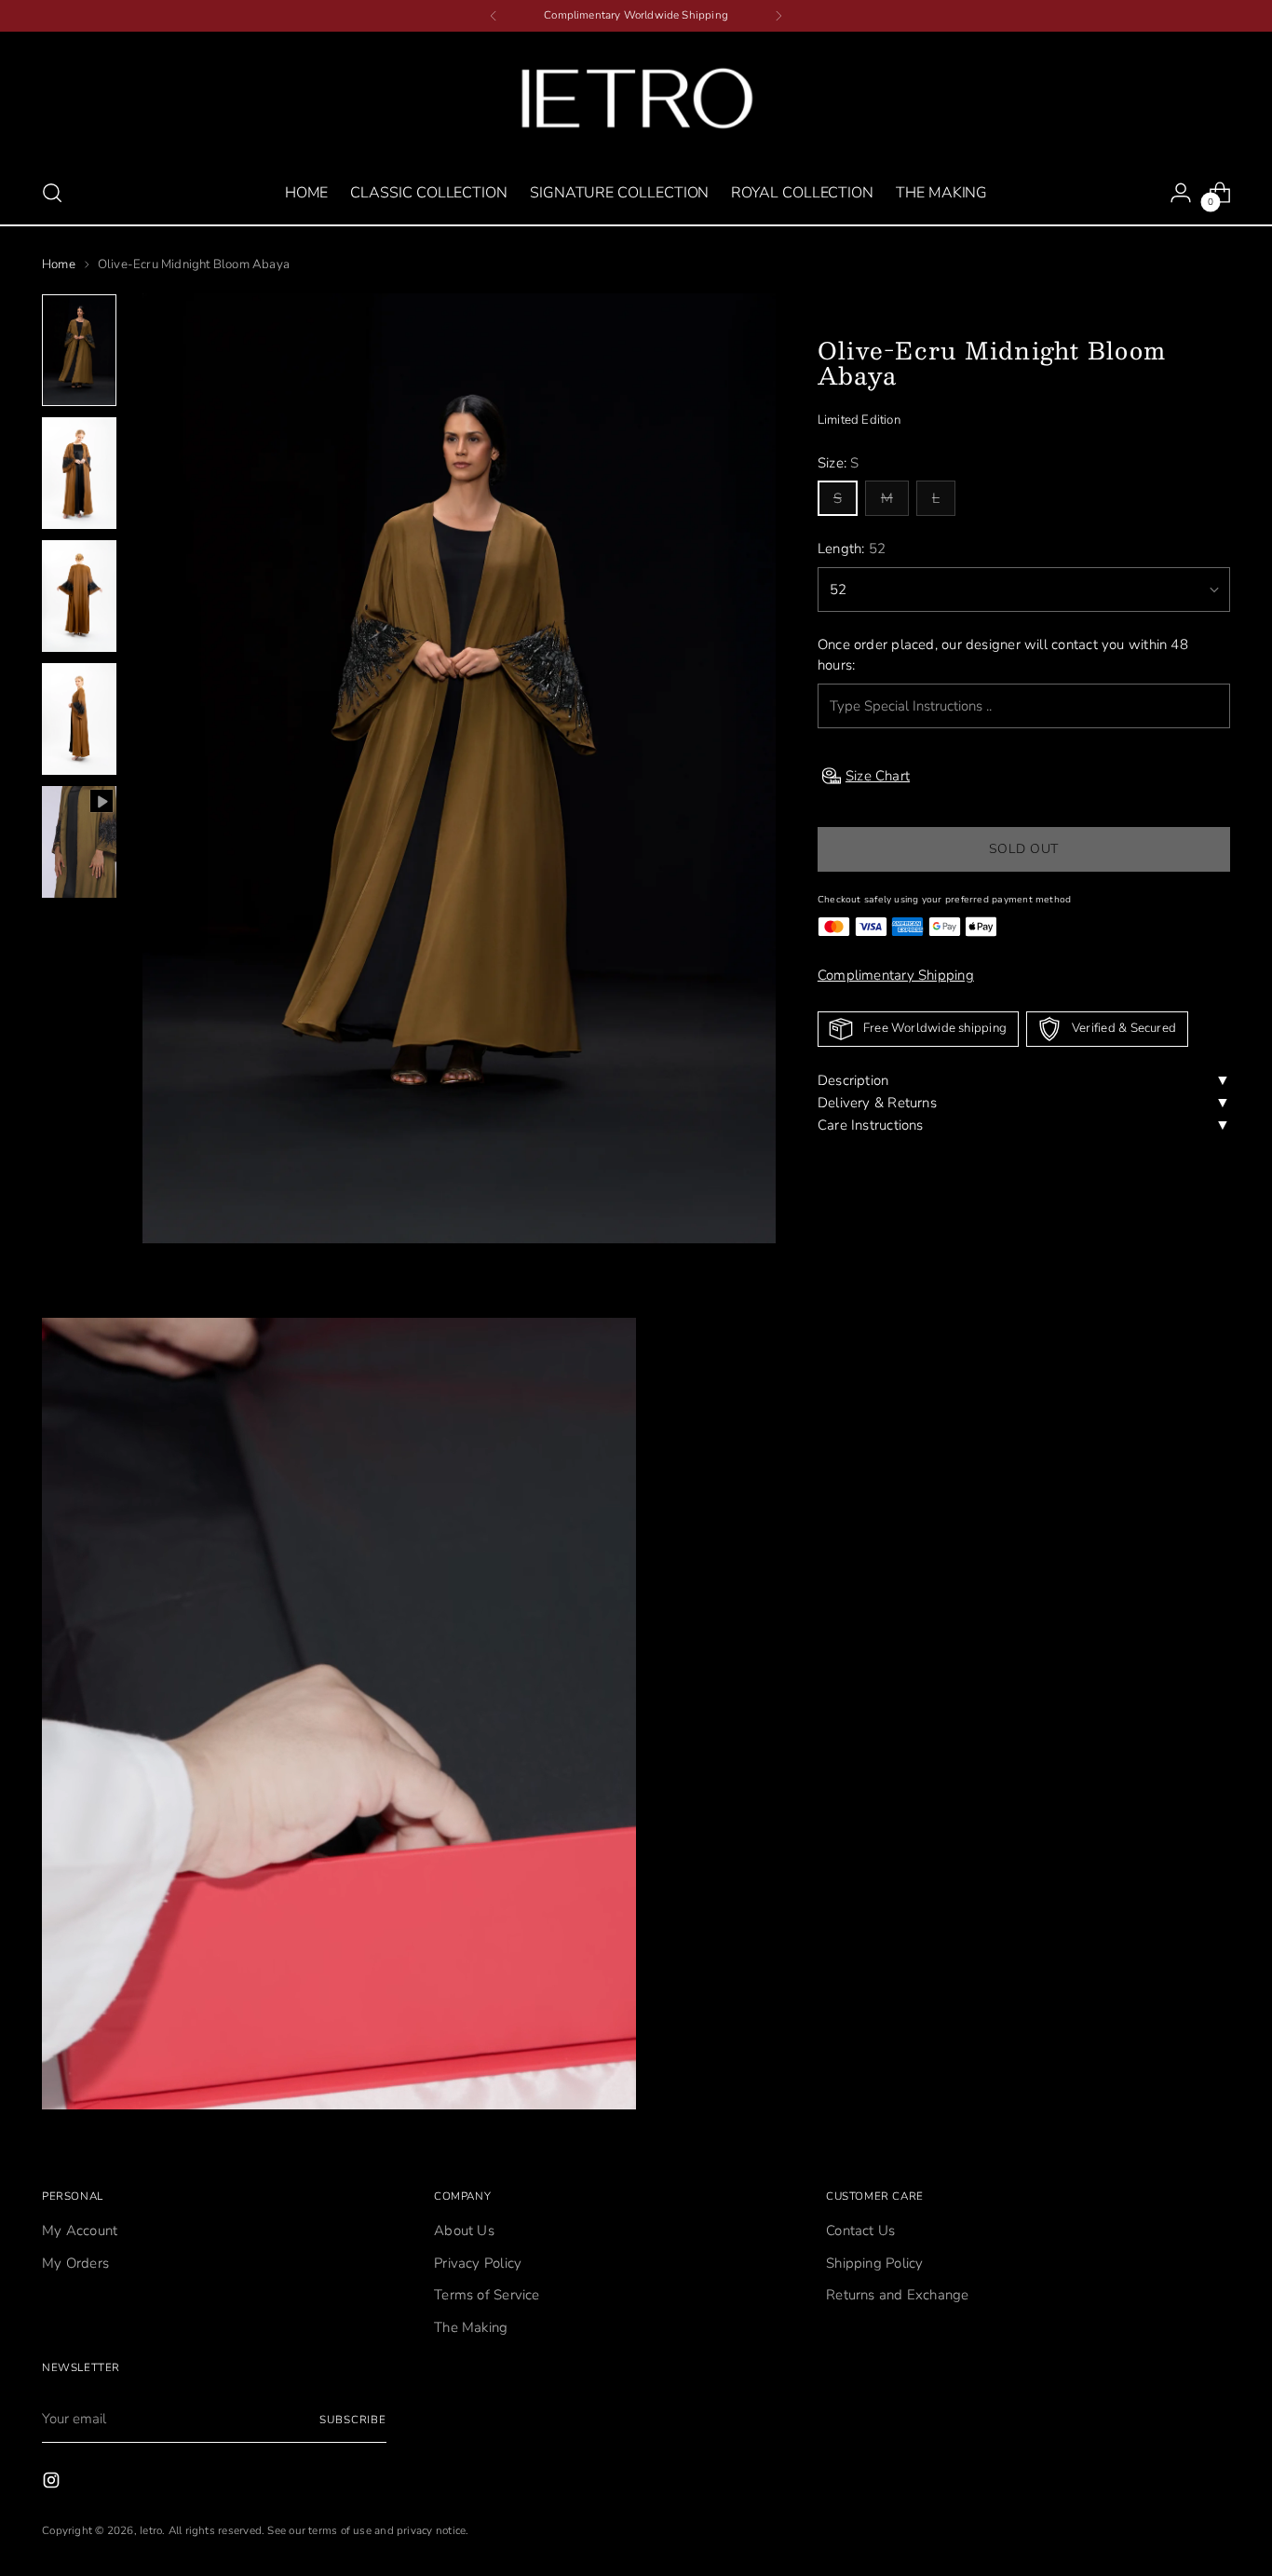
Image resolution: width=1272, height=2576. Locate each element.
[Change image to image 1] (79, 350)
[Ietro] (636, 98)
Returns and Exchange (898, 2295)
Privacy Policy (478, 2263)
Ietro (151, 2530)
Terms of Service (487, 2295)
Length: (852, 549)
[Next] (778, 16)
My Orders (75, 2263)
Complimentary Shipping (896, 975)
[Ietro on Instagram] (53, 2483)
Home (59, 264)
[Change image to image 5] (79, 842)
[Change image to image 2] (79, 473)
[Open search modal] (52, 193)
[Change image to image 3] (79, 596)
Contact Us (860, 2230)
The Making (471, 2327)
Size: (839, 463)
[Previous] (494, 16)
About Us (464, 2230)
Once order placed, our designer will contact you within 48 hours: (1003, 655)
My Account (80, 2230)
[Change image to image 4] (79, 719)
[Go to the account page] (1181, 193)
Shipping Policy (874, 2263)
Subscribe (353, 2420)
